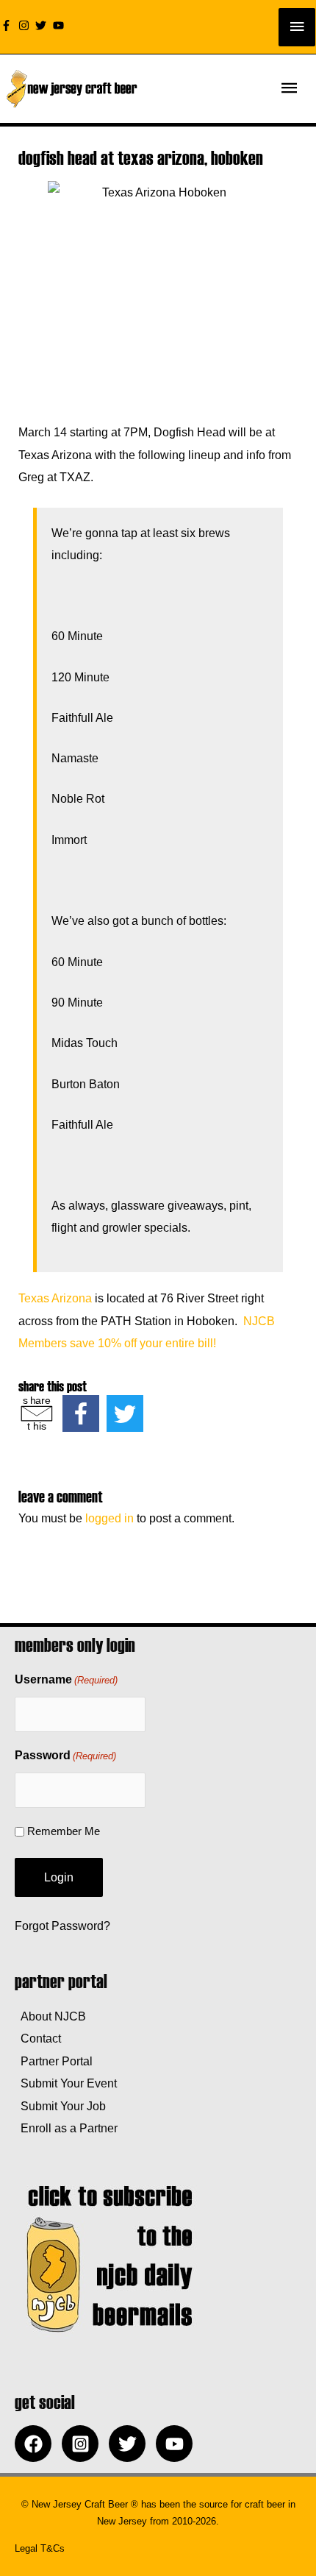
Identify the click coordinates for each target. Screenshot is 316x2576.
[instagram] (26, 25)
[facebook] (37, 2444)
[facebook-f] (8, 25)
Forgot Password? (62, 1926)
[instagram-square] (84, 2444)
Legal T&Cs (40, 2548)
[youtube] (60, 25)
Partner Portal (54, 2061)
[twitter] (43, 25)
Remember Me (64, 1831)
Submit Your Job (60, 2106)
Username (66, 1679)
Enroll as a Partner (66, 2128)
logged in (109, 1518)
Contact (38, 2038)
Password (65, 1755)
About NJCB (50, 2016)
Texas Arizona (55, 1298)
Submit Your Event (66, 2083)
